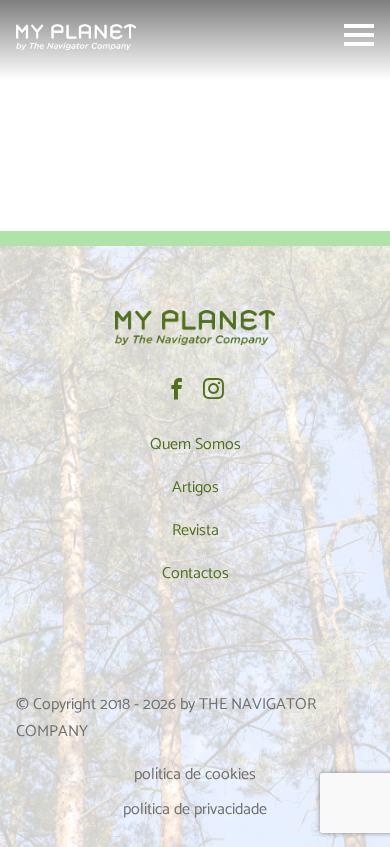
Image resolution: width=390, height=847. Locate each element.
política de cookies (195, 774)
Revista (195, 530)
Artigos (195, 487)
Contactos (195, 573)
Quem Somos (195, 444)
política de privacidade (195, 809)
